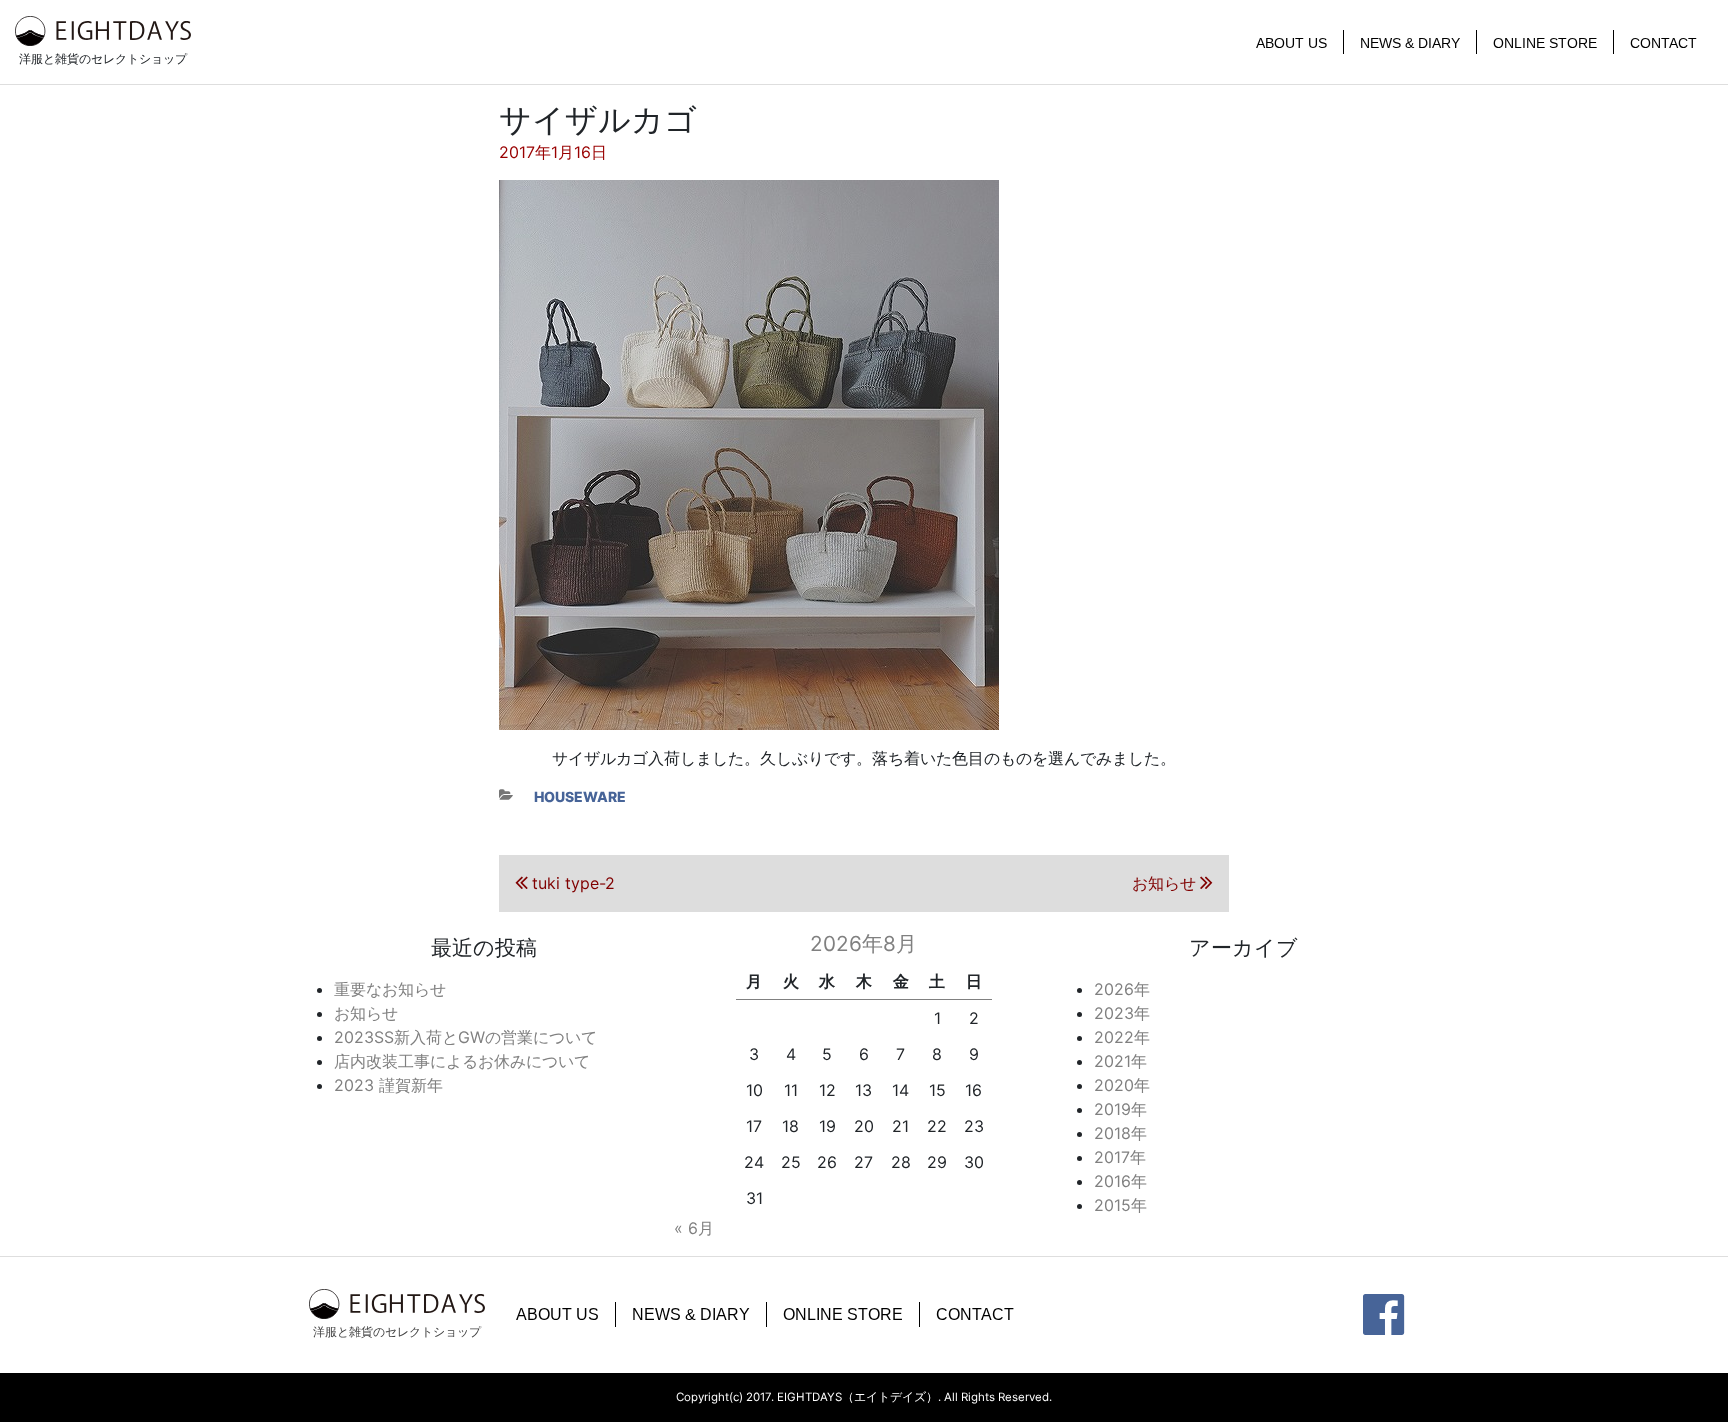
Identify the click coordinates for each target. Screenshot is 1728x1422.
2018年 (1120, 1133)
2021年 (1120, 1061)
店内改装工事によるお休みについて (462, 1061)
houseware (580, 796)
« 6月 (694, 1228)
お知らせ (366, 1013)
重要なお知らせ (390, 989)
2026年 (1122, 989)
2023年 (1122, 1013)
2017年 (1120, 1157)
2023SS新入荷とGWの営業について (465, 1037)
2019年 (1120, 1109)
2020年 (1122, 1085)
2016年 (1120, 1181)
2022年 (1122, 1037)
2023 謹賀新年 (388, 1085)
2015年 (1120, 1205)
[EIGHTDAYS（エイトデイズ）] (103, 30)
